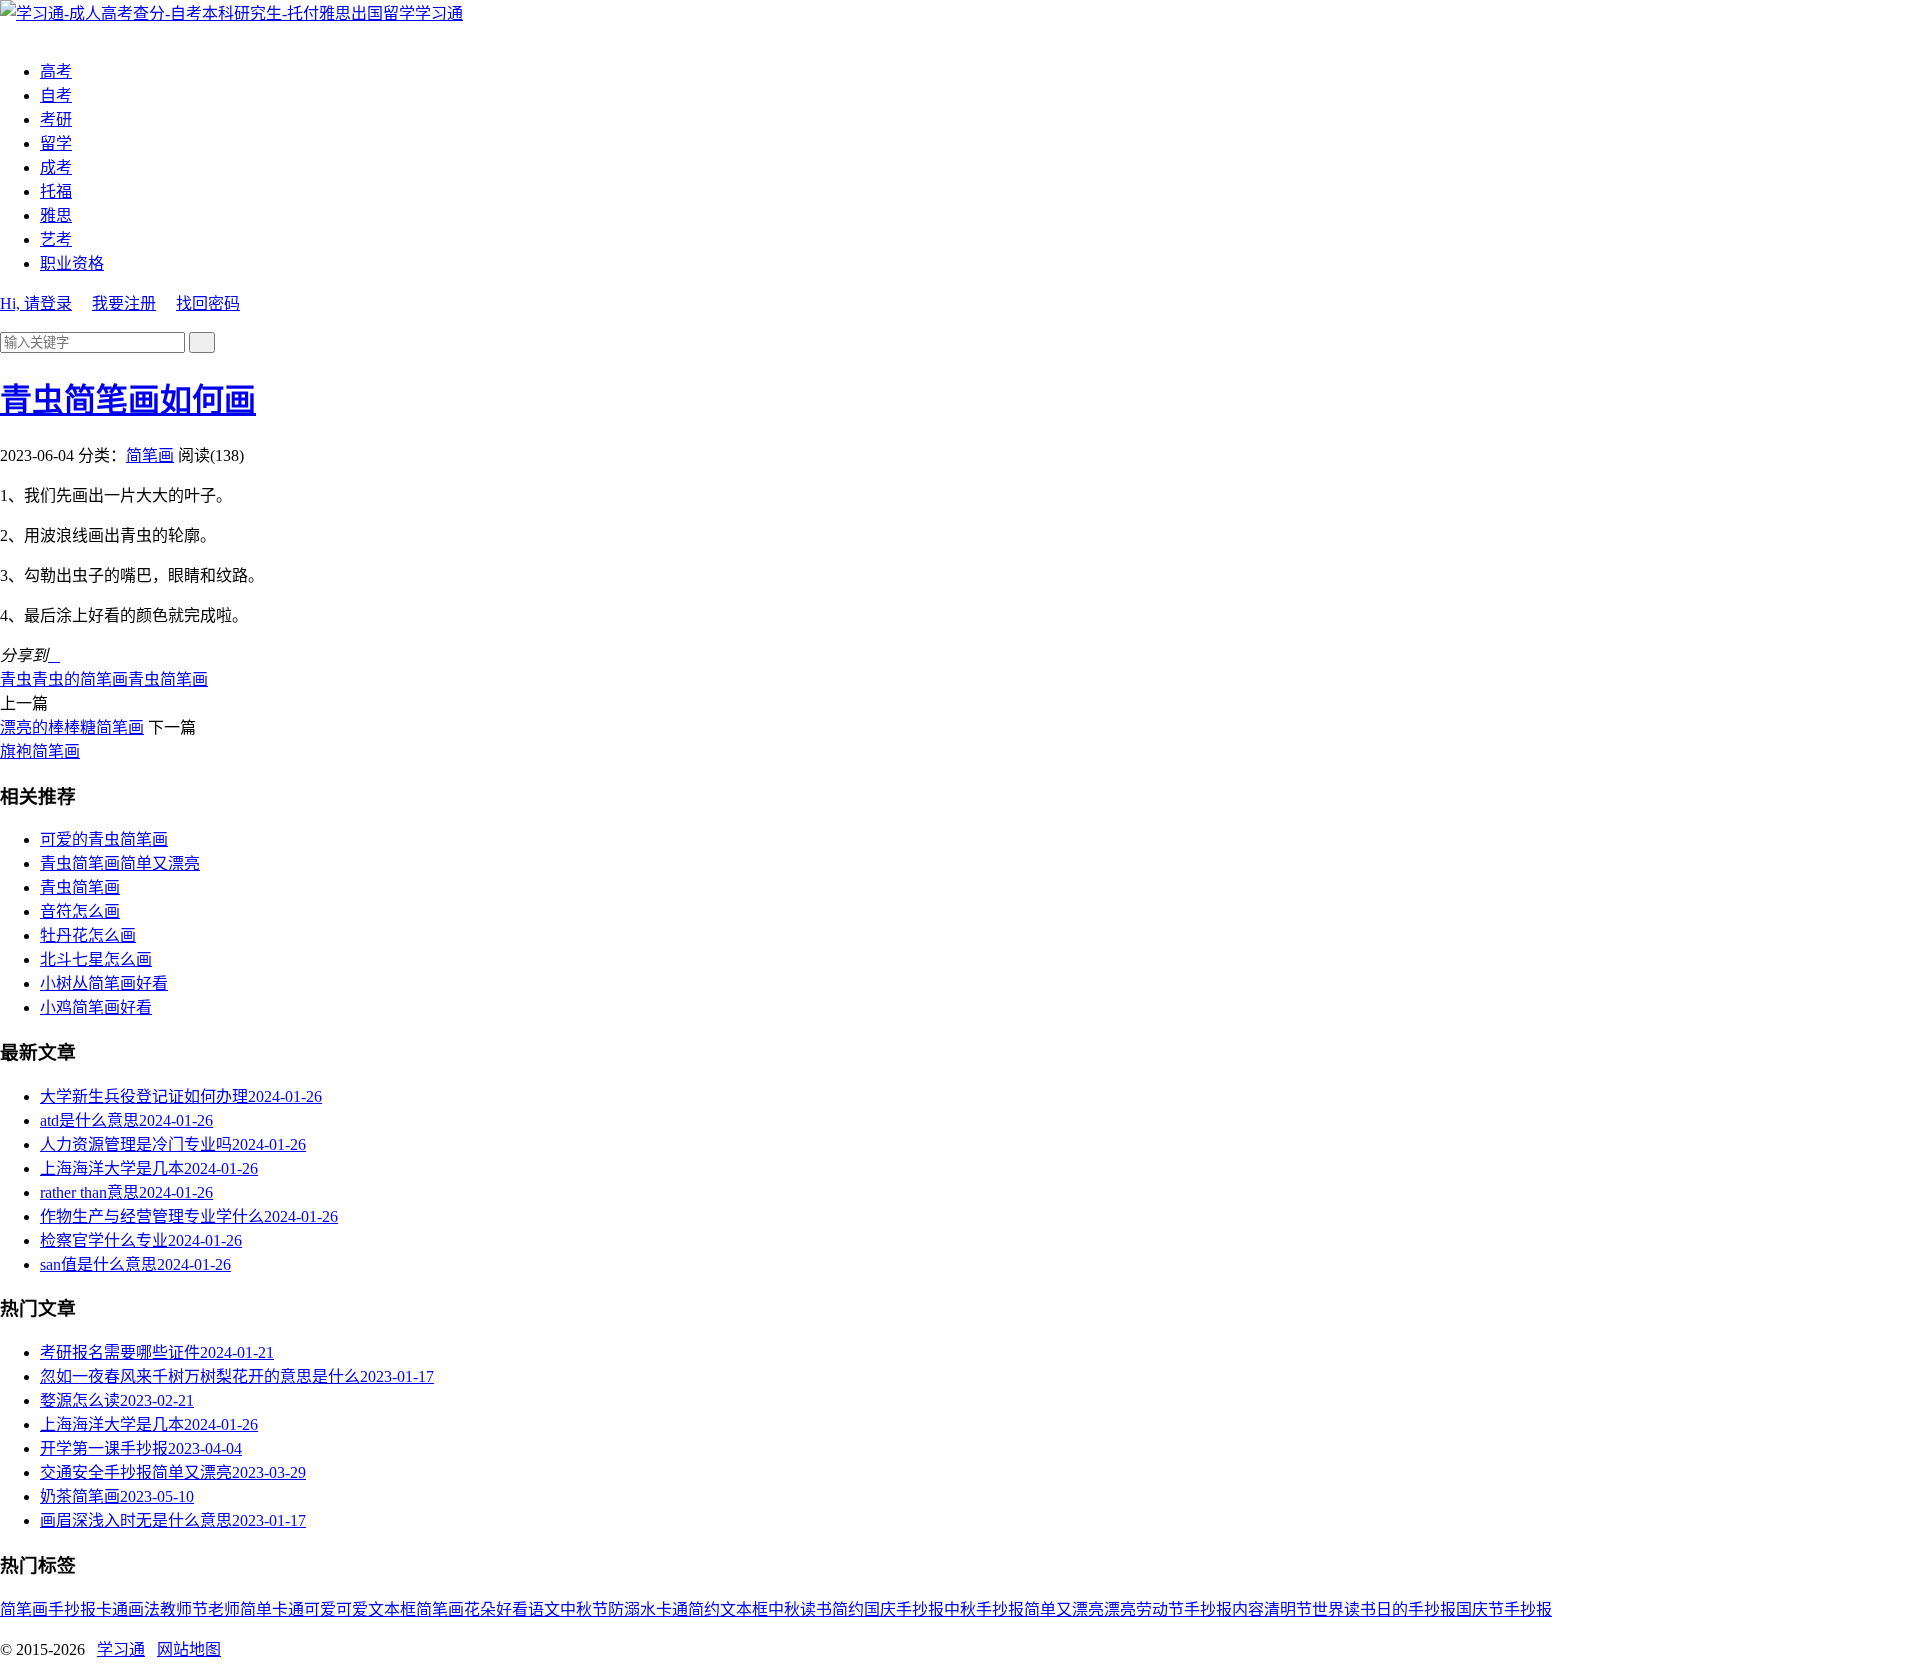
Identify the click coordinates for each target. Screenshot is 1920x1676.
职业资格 (72, 263)
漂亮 (1120, 1609)
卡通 (112, 1609)
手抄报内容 (1224, 1609)
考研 (56, 119)
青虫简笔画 (168, 679)
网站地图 (189, 1649)
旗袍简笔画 (40, 751)
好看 (512, 1609)
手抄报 (72, 1609)
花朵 (480, 1609)
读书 (816, 1609)
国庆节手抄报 (1504, 1609)
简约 (848, 1609)
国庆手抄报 (904, 1609)
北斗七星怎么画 (96, 959)
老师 (224, 1609)
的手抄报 (1424, 1609)
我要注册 (124, 303)
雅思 (56, 215)
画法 (144, 1609)
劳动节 (1160, 1609)
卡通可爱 (304, 1609)
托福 (56, 191)
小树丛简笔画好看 (104, 983)
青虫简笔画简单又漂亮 (120, 863)
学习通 (439, 13)
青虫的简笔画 (80, 679)
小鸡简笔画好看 (96, 1007)
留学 (56, 143)
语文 (544, 1609)
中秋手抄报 (984, 1609)
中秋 (784, 1609)
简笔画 (150, 455)
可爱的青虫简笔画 (104, 839)
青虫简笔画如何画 (128, 400)
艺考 (56, 239)
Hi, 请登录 (36, 303)
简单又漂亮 (1064, 1609)
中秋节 (584, 1609)
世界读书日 (1352, 1609)
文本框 (744, 1609)
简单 (256, 1609)
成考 (56, 167)
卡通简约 (688, 1609)
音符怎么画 (80, 911)
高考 (56, 71)
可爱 (352, 1609)
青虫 (16, 679)
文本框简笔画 (416, 1609)
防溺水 (632, 1609)
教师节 (184, 1609)
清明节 (1288, 1609)
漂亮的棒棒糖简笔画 (72, 727)
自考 (56, 95)
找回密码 (208, 303)
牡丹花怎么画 (88, 935)
